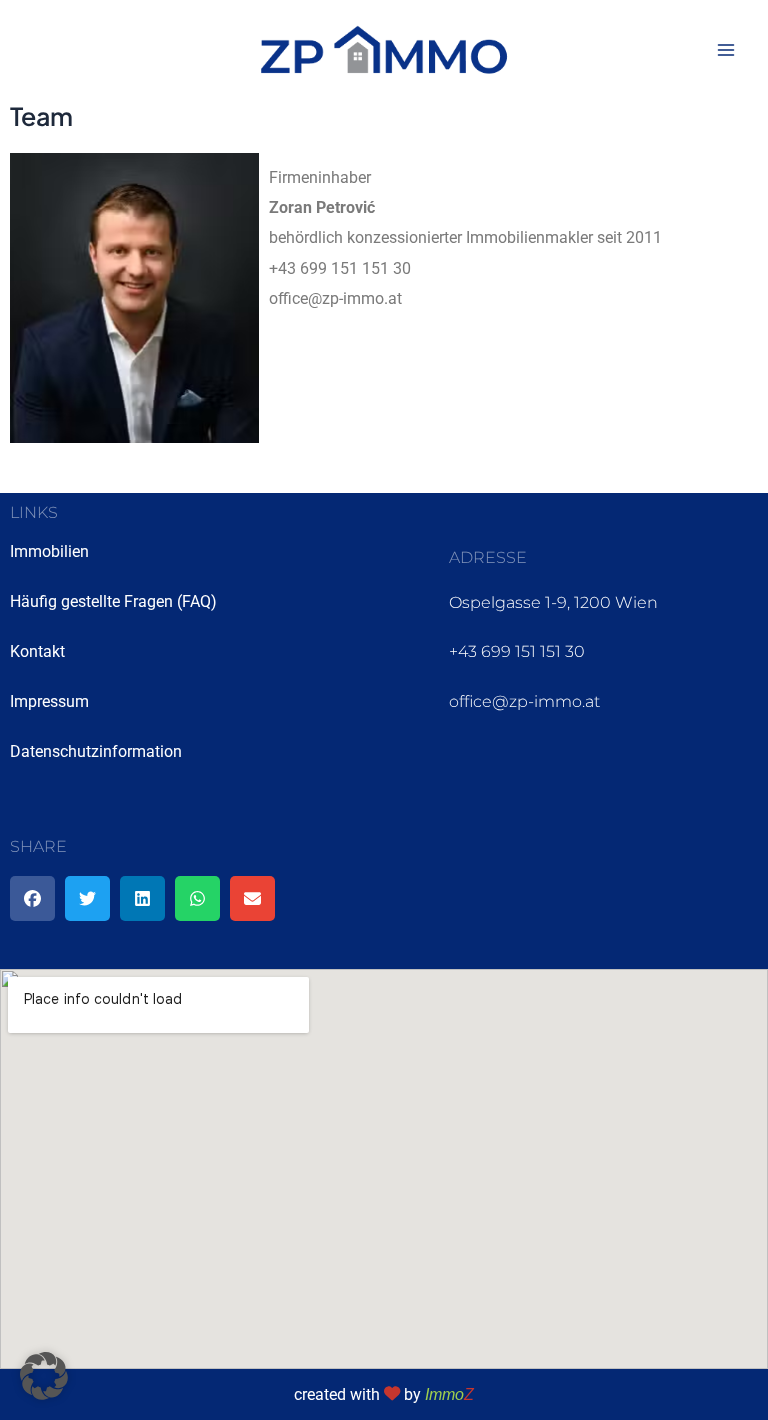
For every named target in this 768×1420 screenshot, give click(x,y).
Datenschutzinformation (96, 751)
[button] (32, 898)
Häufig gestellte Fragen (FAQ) (113, 601)
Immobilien (49, 551)
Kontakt (37, 651)
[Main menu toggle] (725, 50)
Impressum (49, 701)
